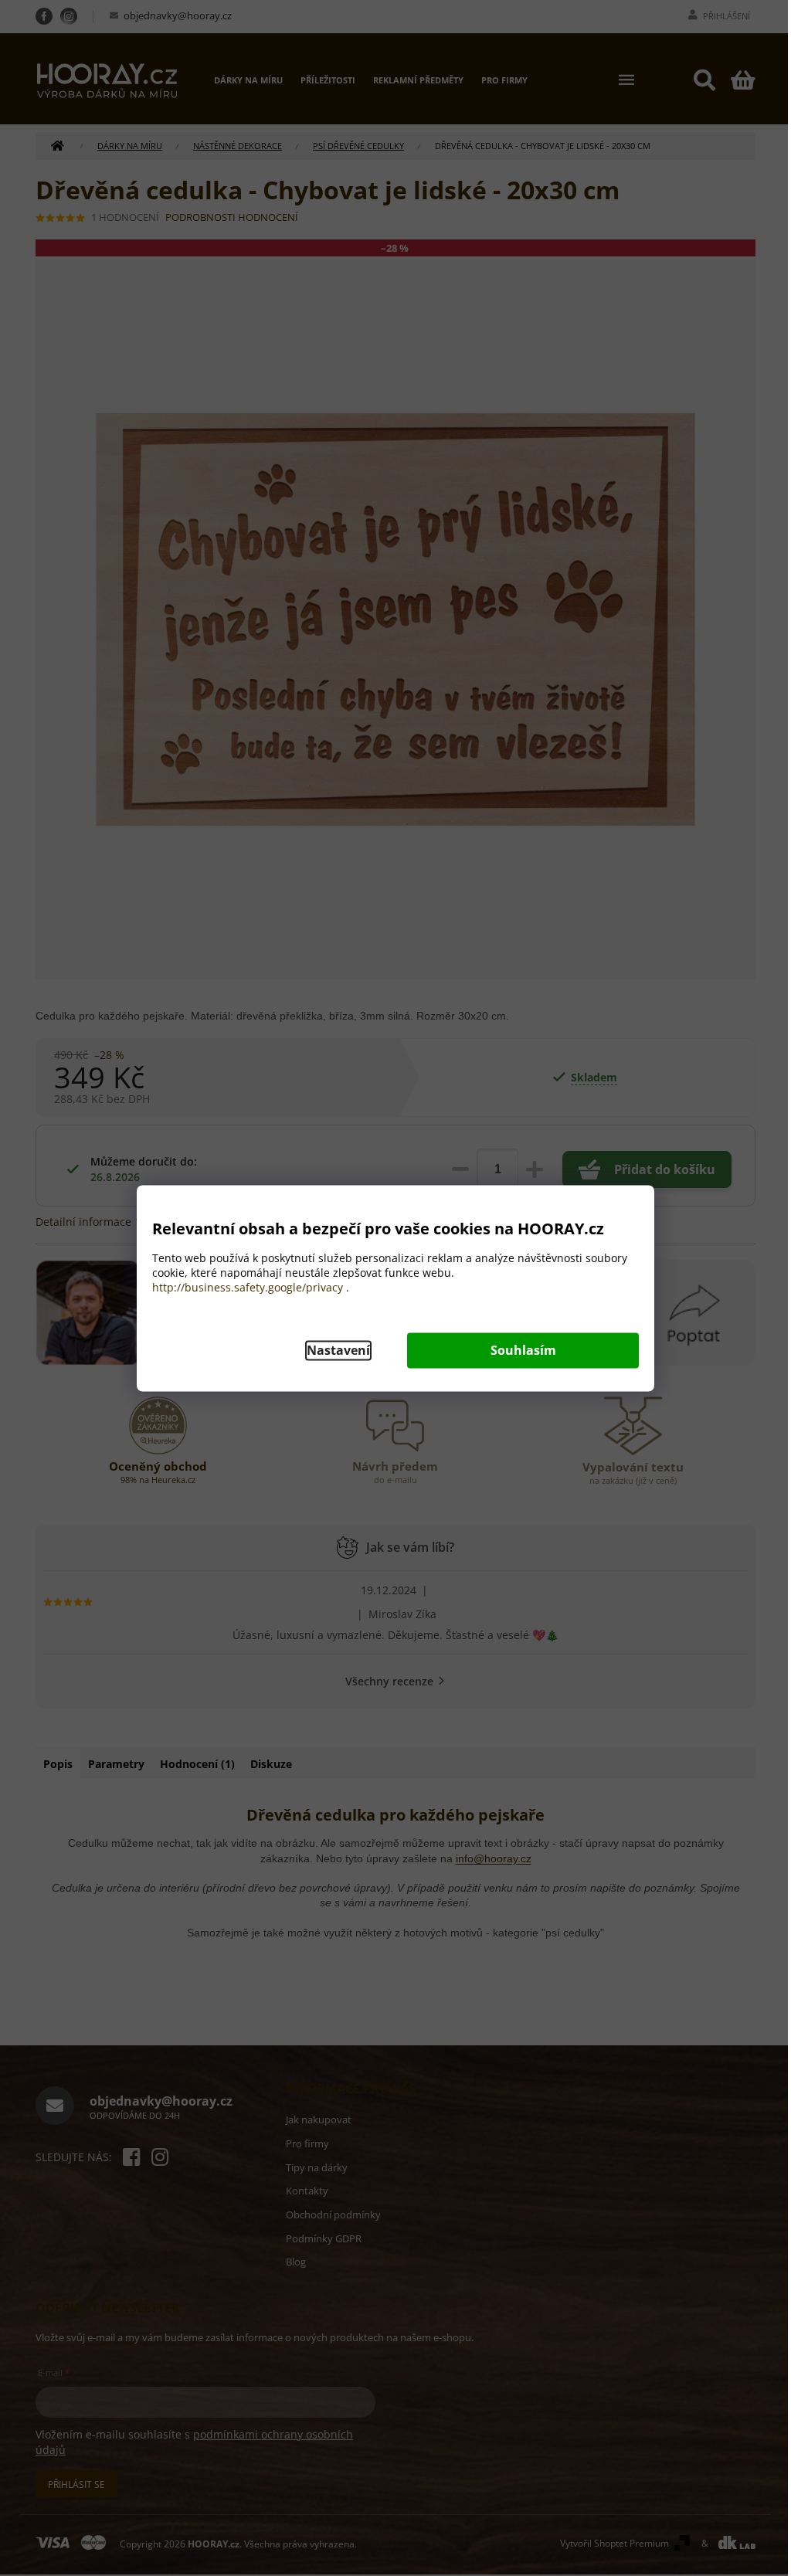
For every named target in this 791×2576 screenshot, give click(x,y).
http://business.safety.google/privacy (248, 1287)
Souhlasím (523, 1350)
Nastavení (338, 1350)
